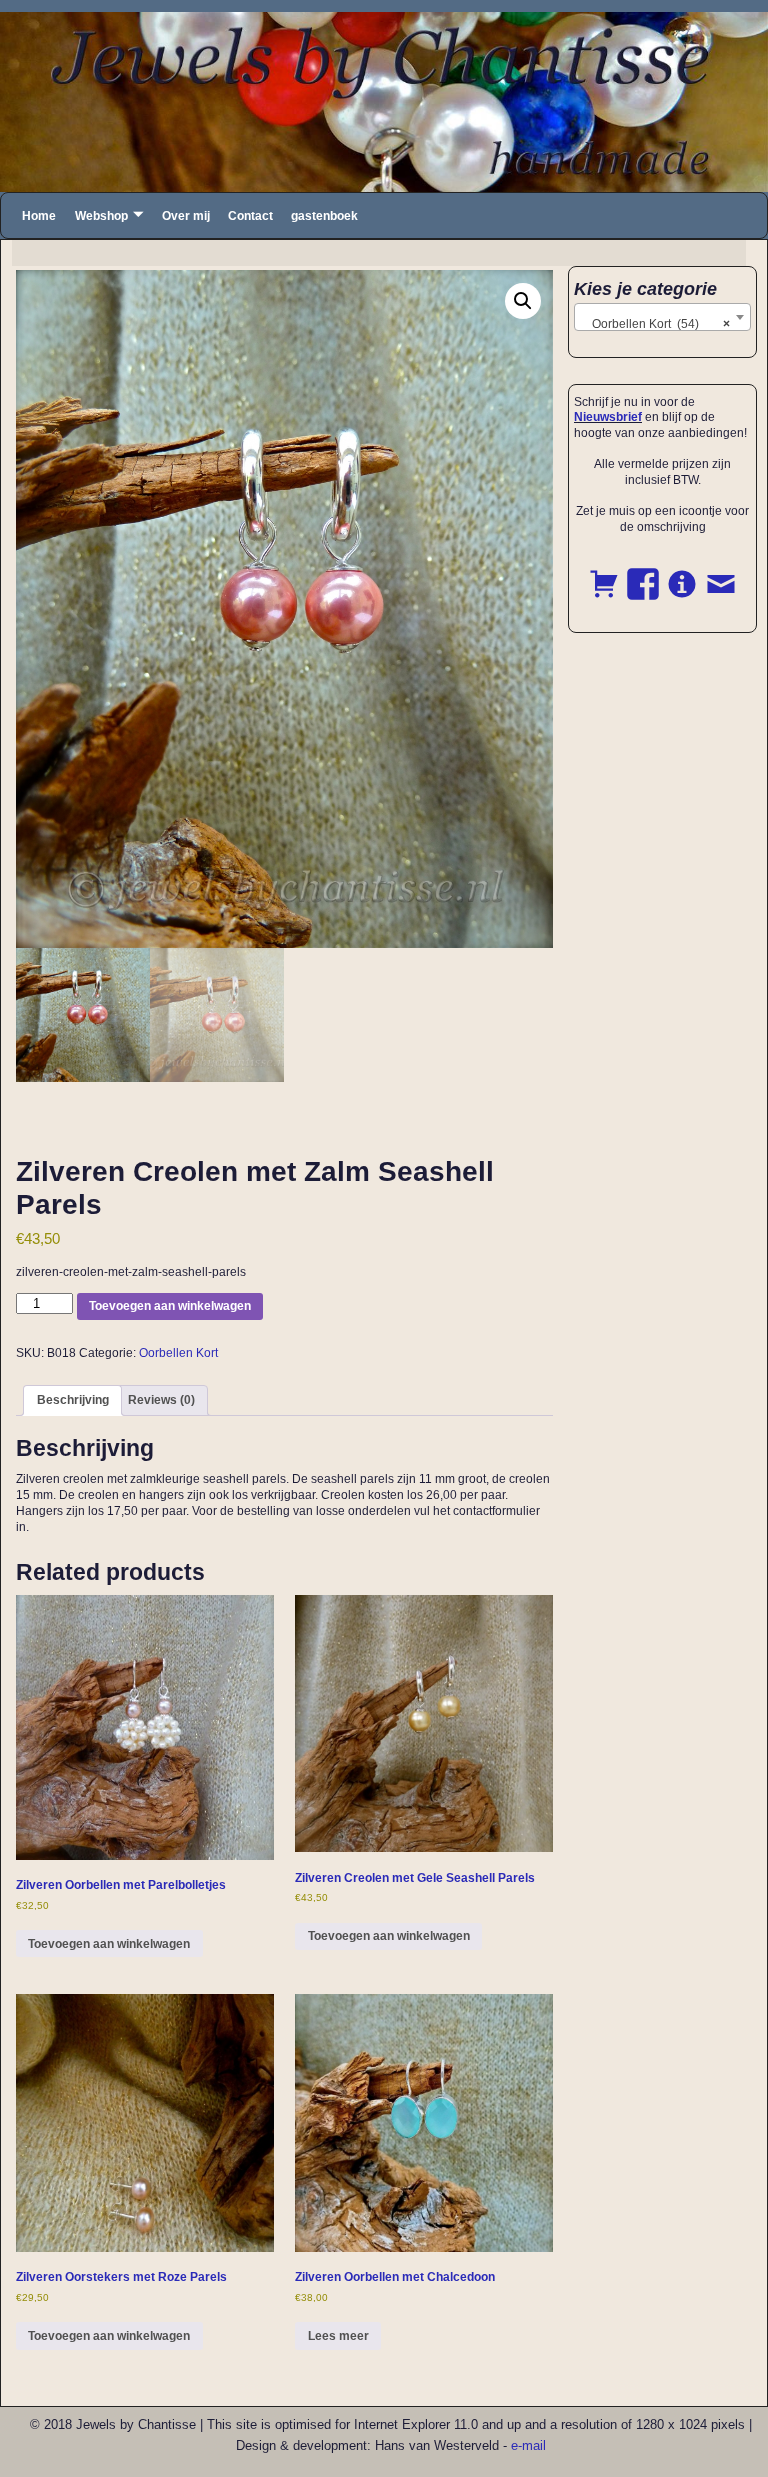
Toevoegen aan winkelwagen (170, 1306)
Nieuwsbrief (608, 417)
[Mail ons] (721, 573)
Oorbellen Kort (178, 1353)
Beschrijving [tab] (73, 1400)
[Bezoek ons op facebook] (643, 573)
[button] (523, 301)
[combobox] (662, 317)
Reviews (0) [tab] (161, 1400)
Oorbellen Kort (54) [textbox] (656, 324)
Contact (250, 216)
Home (39, 216)
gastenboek (324, 216)
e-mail (528, 2445)
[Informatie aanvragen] (682, 573)
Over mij (186, 216)
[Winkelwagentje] (604, 573)
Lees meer (338, 2336)
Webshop (101, 216)
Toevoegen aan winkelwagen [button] (109, 1944)
